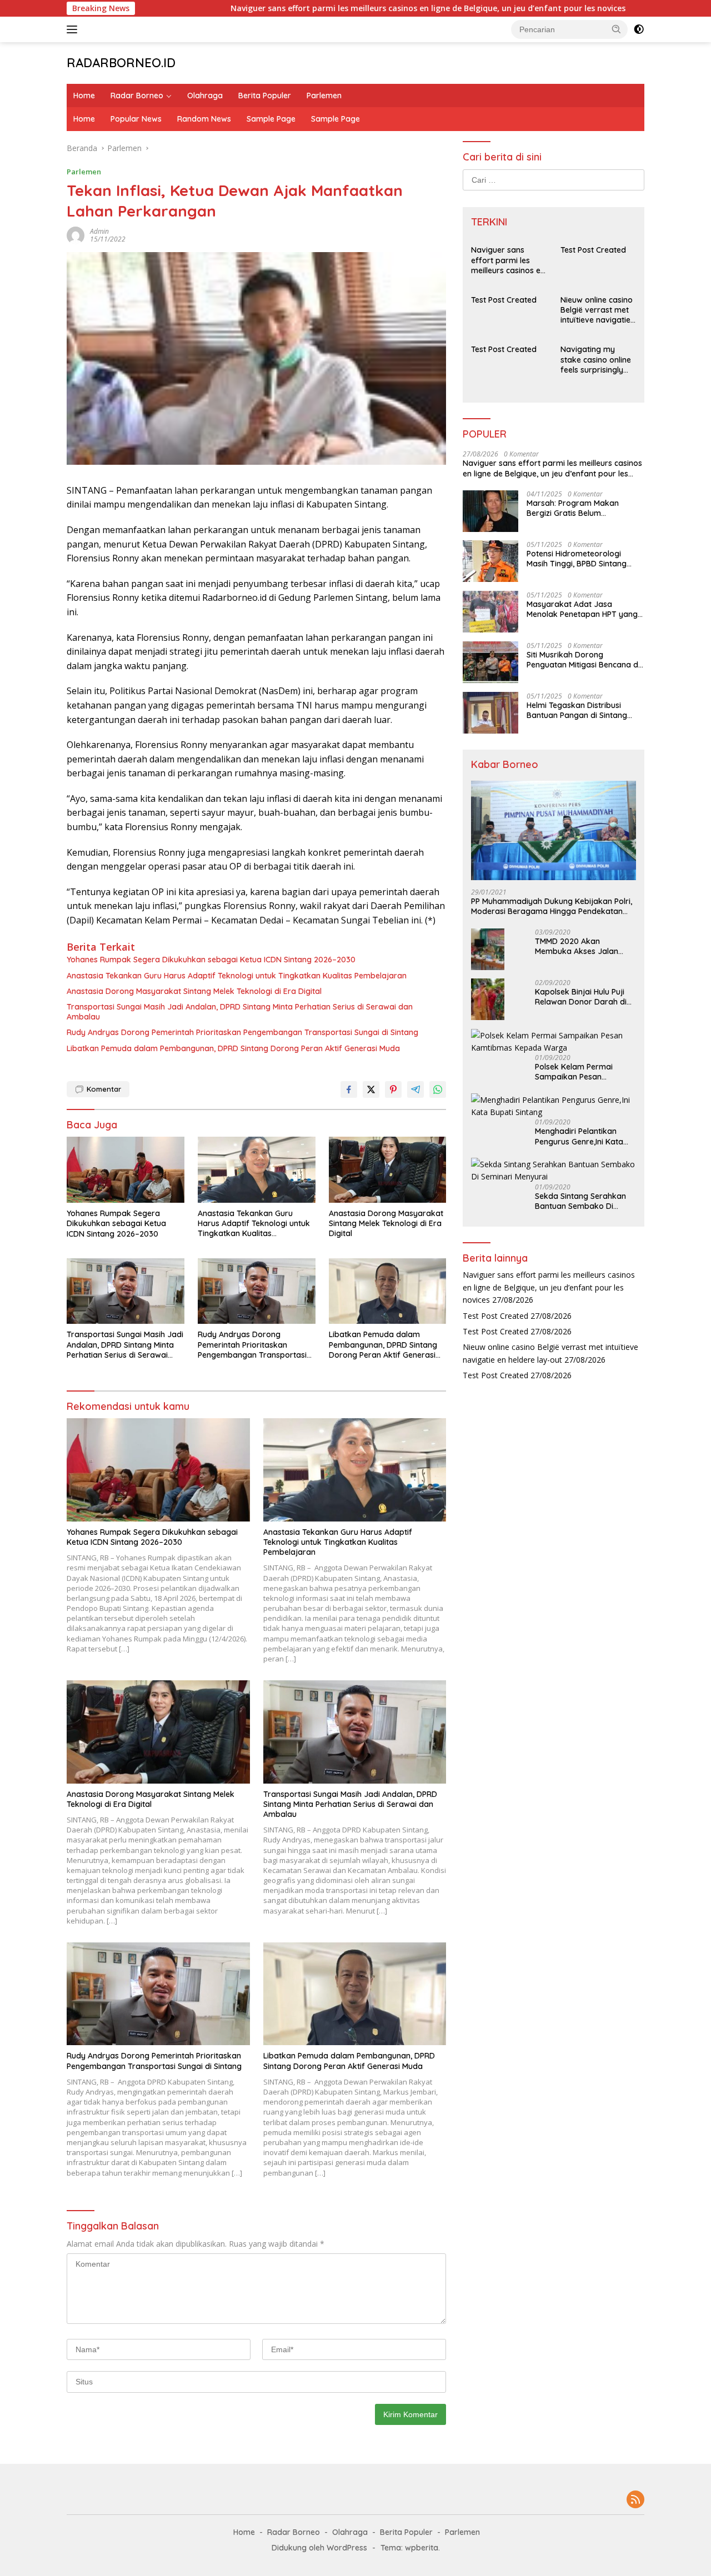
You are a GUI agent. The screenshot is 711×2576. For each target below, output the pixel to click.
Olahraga (205, 96)
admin (99, 231)
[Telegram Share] (415, 1089)
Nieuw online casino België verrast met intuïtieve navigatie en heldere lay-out (597, 310)
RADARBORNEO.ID (121, 63)
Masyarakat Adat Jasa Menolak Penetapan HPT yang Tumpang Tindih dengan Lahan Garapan (584, 609)
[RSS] (635, 2500)
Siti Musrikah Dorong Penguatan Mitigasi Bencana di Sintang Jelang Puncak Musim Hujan (583, 659)
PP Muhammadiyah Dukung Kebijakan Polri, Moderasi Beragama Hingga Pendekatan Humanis (552, 906)
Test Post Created (631, 8)
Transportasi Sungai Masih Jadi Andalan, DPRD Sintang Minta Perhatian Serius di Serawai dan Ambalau (240, 1012)
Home (84, 96)
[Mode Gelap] (639, 29)
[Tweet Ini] (371, 1089)
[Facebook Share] (349, 1089)
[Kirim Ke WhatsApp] (438, 1089)
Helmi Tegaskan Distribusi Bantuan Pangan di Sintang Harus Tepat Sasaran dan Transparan (577, 710)
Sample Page (271, 119)
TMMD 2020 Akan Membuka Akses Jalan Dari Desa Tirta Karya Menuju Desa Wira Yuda (579, 946)
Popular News (136, 119)
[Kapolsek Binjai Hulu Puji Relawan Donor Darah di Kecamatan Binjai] (488, 999)
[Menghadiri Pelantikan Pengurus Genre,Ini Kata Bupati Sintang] (554, 1106)
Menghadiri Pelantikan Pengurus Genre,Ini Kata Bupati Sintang (579, 1136)
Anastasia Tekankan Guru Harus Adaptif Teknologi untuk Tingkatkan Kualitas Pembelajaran (237, 976)
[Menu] (74, 29)
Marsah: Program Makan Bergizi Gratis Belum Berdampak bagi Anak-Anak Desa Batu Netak (580, 508)
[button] (617, 29)
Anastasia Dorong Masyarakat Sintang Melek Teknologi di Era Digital (194, 991)
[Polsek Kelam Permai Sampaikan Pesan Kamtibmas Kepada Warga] (554, 1041)
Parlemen (324, 96)
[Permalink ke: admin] (76, 235)
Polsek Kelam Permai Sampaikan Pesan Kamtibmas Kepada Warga (574, 1072)
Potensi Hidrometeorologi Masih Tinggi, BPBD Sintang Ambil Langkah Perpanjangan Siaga (582, 558)
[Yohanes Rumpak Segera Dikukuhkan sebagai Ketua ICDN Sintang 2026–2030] (126, 1170)
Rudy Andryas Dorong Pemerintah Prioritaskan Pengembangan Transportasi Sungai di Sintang (242, 1032)
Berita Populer (265, 96)
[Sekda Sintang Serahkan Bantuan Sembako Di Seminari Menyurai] (554, 1170)
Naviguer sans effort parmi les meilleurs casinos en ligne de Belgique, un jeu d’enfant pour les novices (363, 8)
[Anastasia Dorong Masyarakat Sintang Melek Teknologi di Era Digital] (388, 1170)
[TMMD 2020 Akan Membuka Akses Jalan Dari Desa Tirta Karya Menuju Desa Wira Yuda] (488, 949)
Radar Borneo (137, 96)
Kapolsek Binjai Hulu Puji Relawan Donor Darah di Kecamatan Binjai (581, 996)
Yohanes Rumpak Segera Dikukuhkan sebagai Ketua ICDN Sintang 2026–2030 (211, 960)
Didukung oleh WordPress (319, 2548)
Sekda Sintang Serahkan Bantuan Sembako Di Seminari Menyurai (580, 1201)
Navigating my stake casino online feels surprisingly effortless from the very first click (596, 360)
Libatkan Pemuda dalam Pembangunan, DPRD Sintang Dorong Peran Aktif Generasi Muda (233, 1048)
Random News (204, 119)
